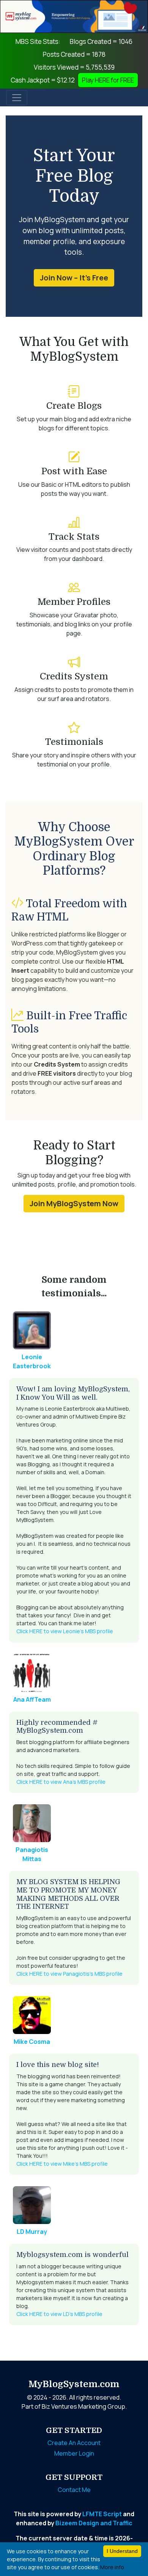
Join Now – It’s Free (74, 278)
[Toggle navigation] (17, 98)
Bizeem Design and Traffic (94, 2523)
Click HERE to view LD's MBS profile (59, 2314)
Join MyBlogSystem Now (74, 1203)
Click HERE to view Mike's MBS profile (62, 2164)
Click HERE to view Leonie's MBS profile (65, 1631)
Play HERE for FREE (108, 80)
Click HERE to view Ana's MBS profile (61, 1782)
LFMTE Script (102, 2514)
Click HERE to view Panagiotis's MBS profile (69, 1974)
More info (112, 2567)
